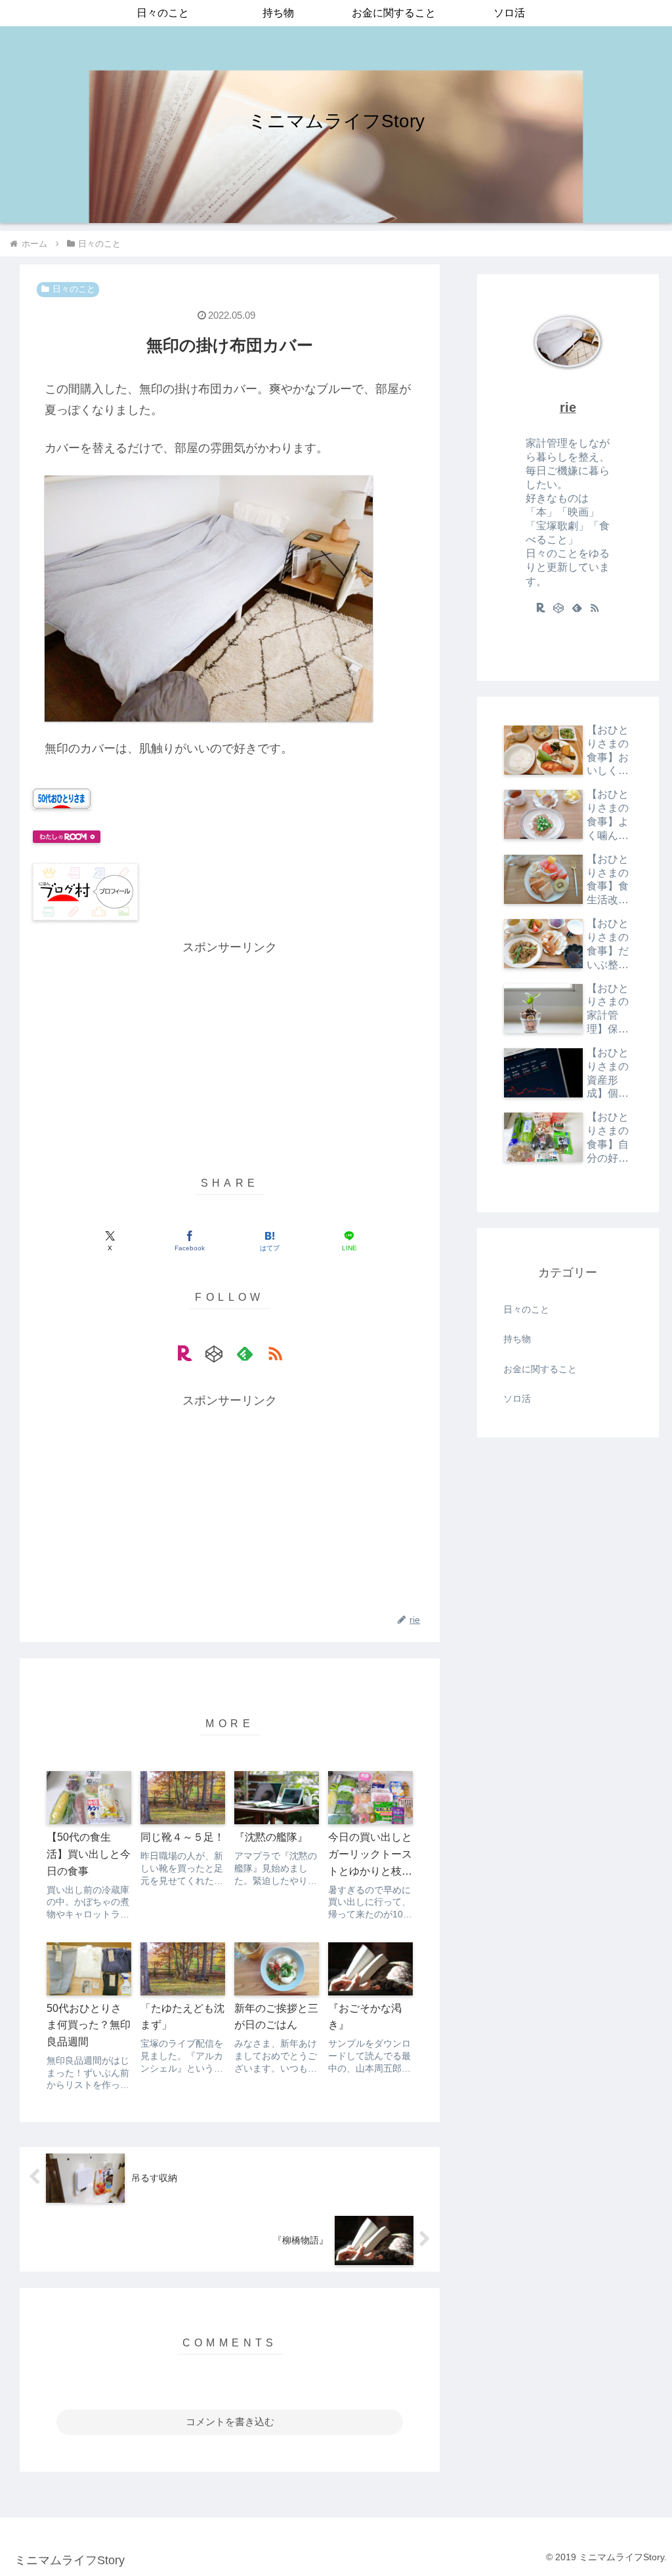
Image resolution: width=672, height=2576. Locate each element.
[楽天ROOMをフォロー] (184, 1353)
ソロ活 (517, 1399)
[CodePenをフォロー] (215, 1353)
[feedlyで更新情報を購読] (245, 1353)
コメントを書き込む (230, 2422)
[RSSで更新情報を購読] (275, 1353)
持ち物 (517, 1339)
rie (568, 407)
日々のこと (74, 289)
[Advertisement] (230, 1050)
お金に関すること (540, 1369)
